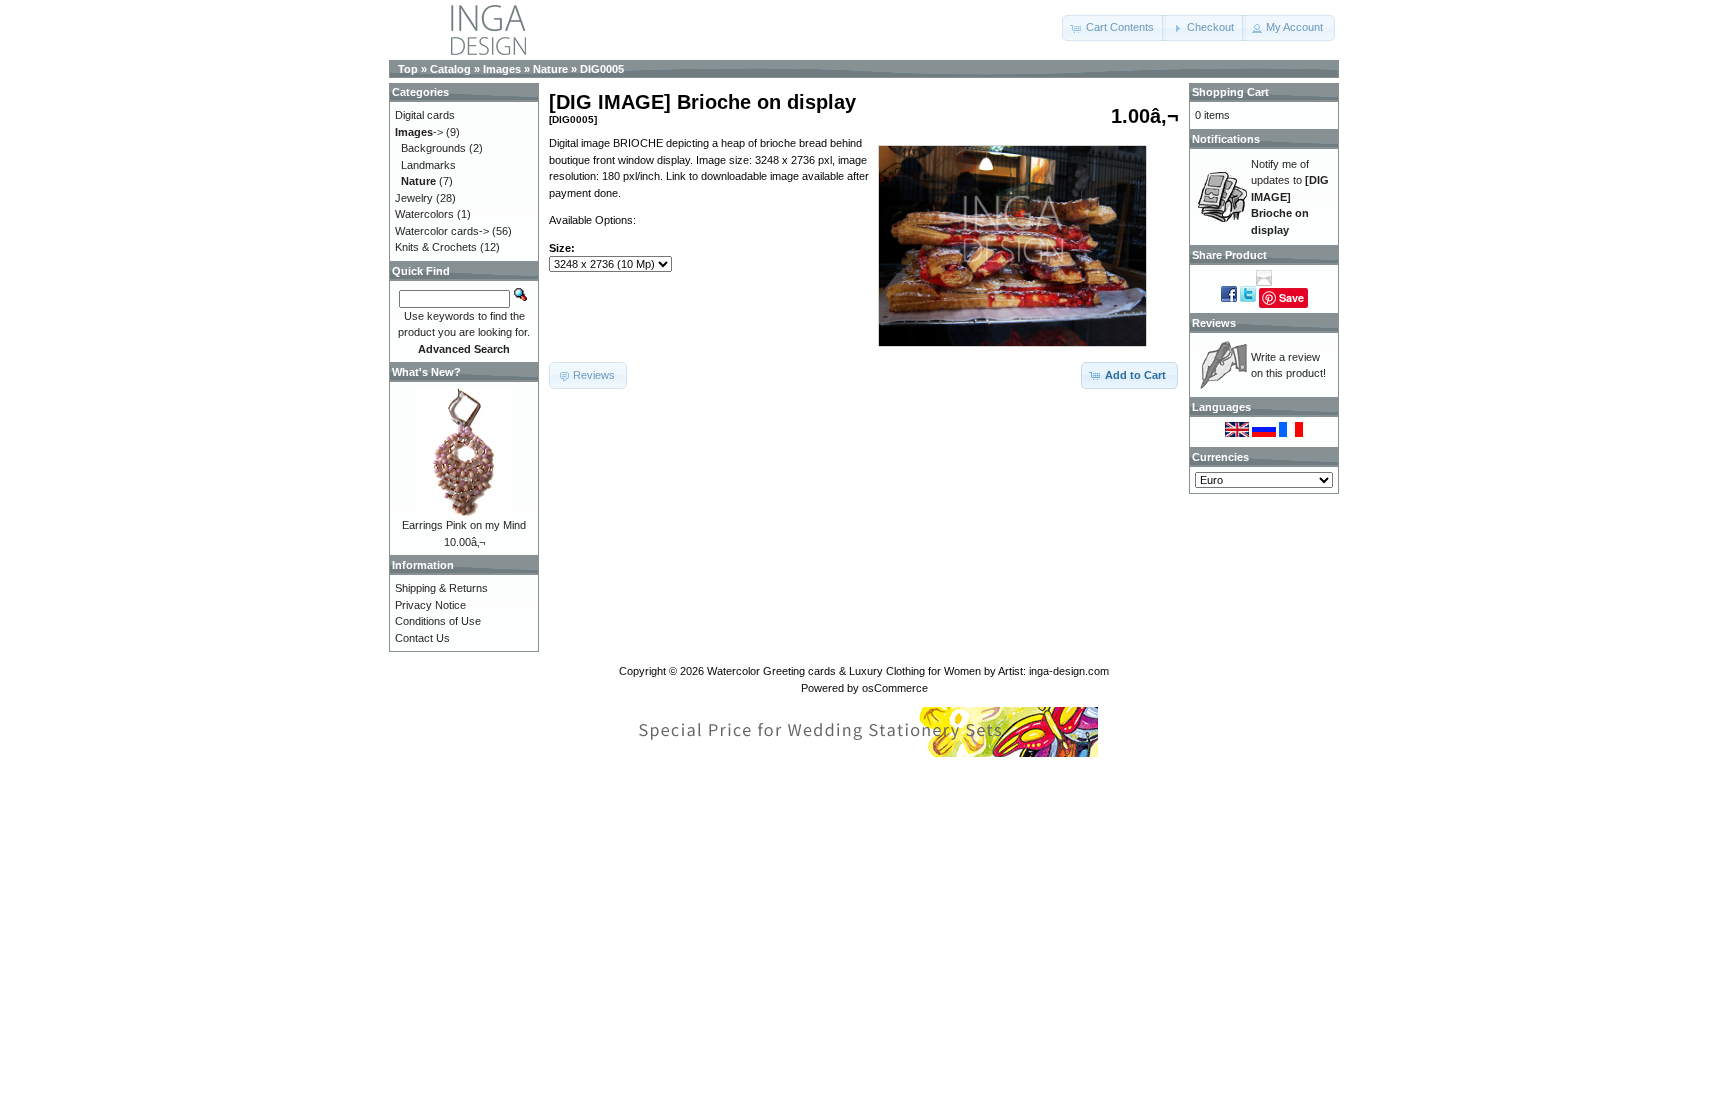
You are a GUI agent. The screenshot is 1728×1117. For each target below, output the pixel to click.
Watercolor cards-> (442, 231)
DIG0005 (602, 69)
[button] (1114, 28)
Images (502, 69)
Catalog (450, 69)
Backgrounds (433, 148)
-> (419, 132)
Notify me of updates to (1290, 197)
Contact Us (422, 638)
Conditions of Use (438, 621)
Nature (550, 69)
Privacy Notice (430, 605)
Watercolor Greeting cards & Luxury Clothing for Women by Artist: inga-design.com (908, 671)
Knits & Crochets (436, 247)
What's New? (426, 372)
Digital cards (425, 115)
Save (1291, 297)
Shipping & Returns (441, 588)
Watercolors (424, 214)
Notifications (1226, 139)
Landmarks (428, 165)
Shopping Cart (1230, 92)
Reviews (1214, 323)
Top (408, 69)
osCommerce (895, 688)
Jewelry (414, 198)
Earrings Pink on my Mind (464, 525)
